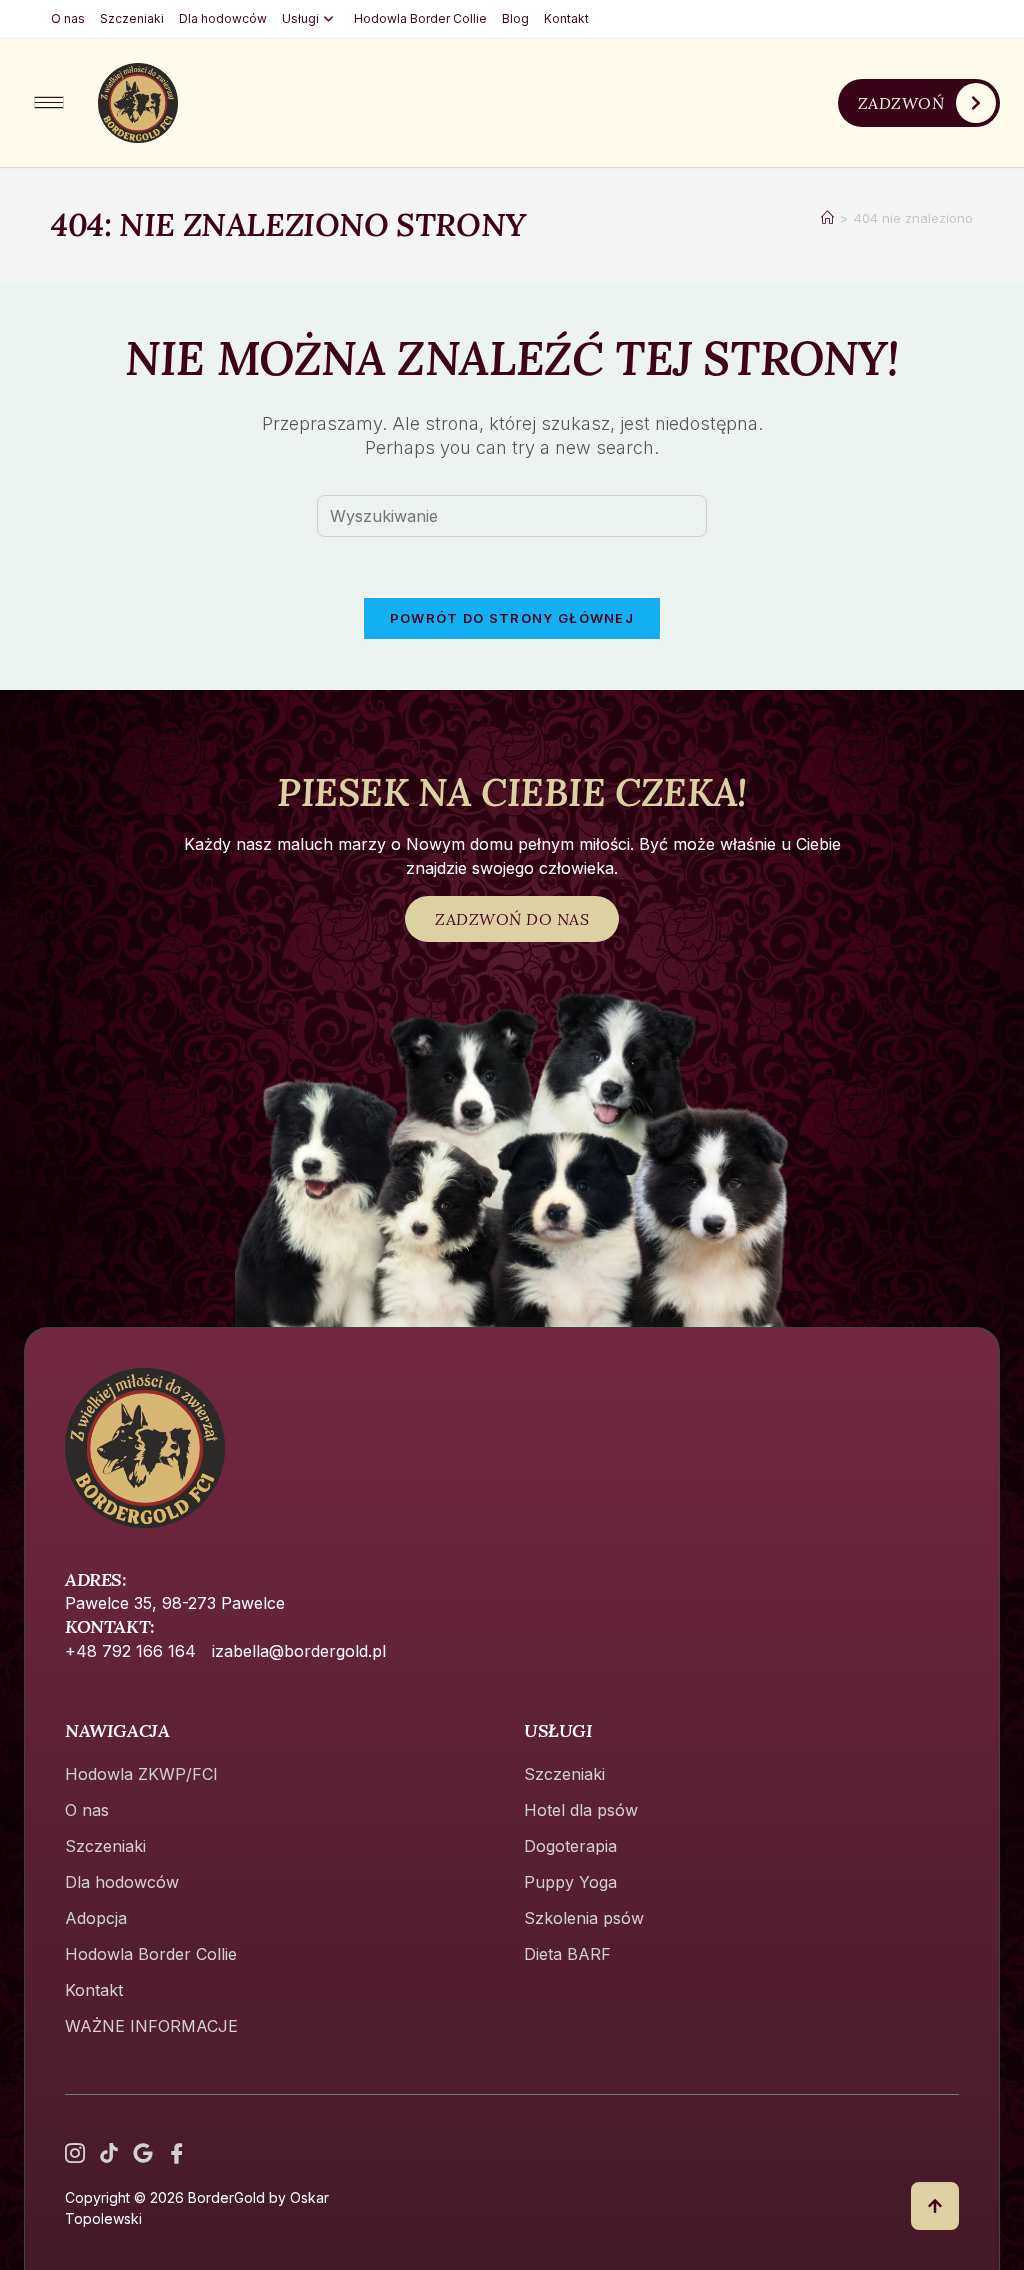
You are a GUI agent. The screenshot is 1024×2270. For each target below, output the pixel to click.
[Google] (143, 2153)
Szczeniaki (132, 18)
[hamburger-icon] (49, 102)
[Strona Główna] (827, 218)
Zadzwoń (901, 103)
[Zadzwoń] (976, 103)
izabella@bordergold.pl (299, 1651)
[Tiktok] (109, 2153)
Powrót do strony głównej (512, 618)
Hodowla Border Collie (420, 18)
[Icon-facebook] (177, 2153)
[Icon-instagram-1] (75, 2153)
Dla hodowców (223, 18)
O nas (68, 18)
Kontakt (566, 18)
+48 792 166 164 (130, 1651)
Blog (515, 18)
